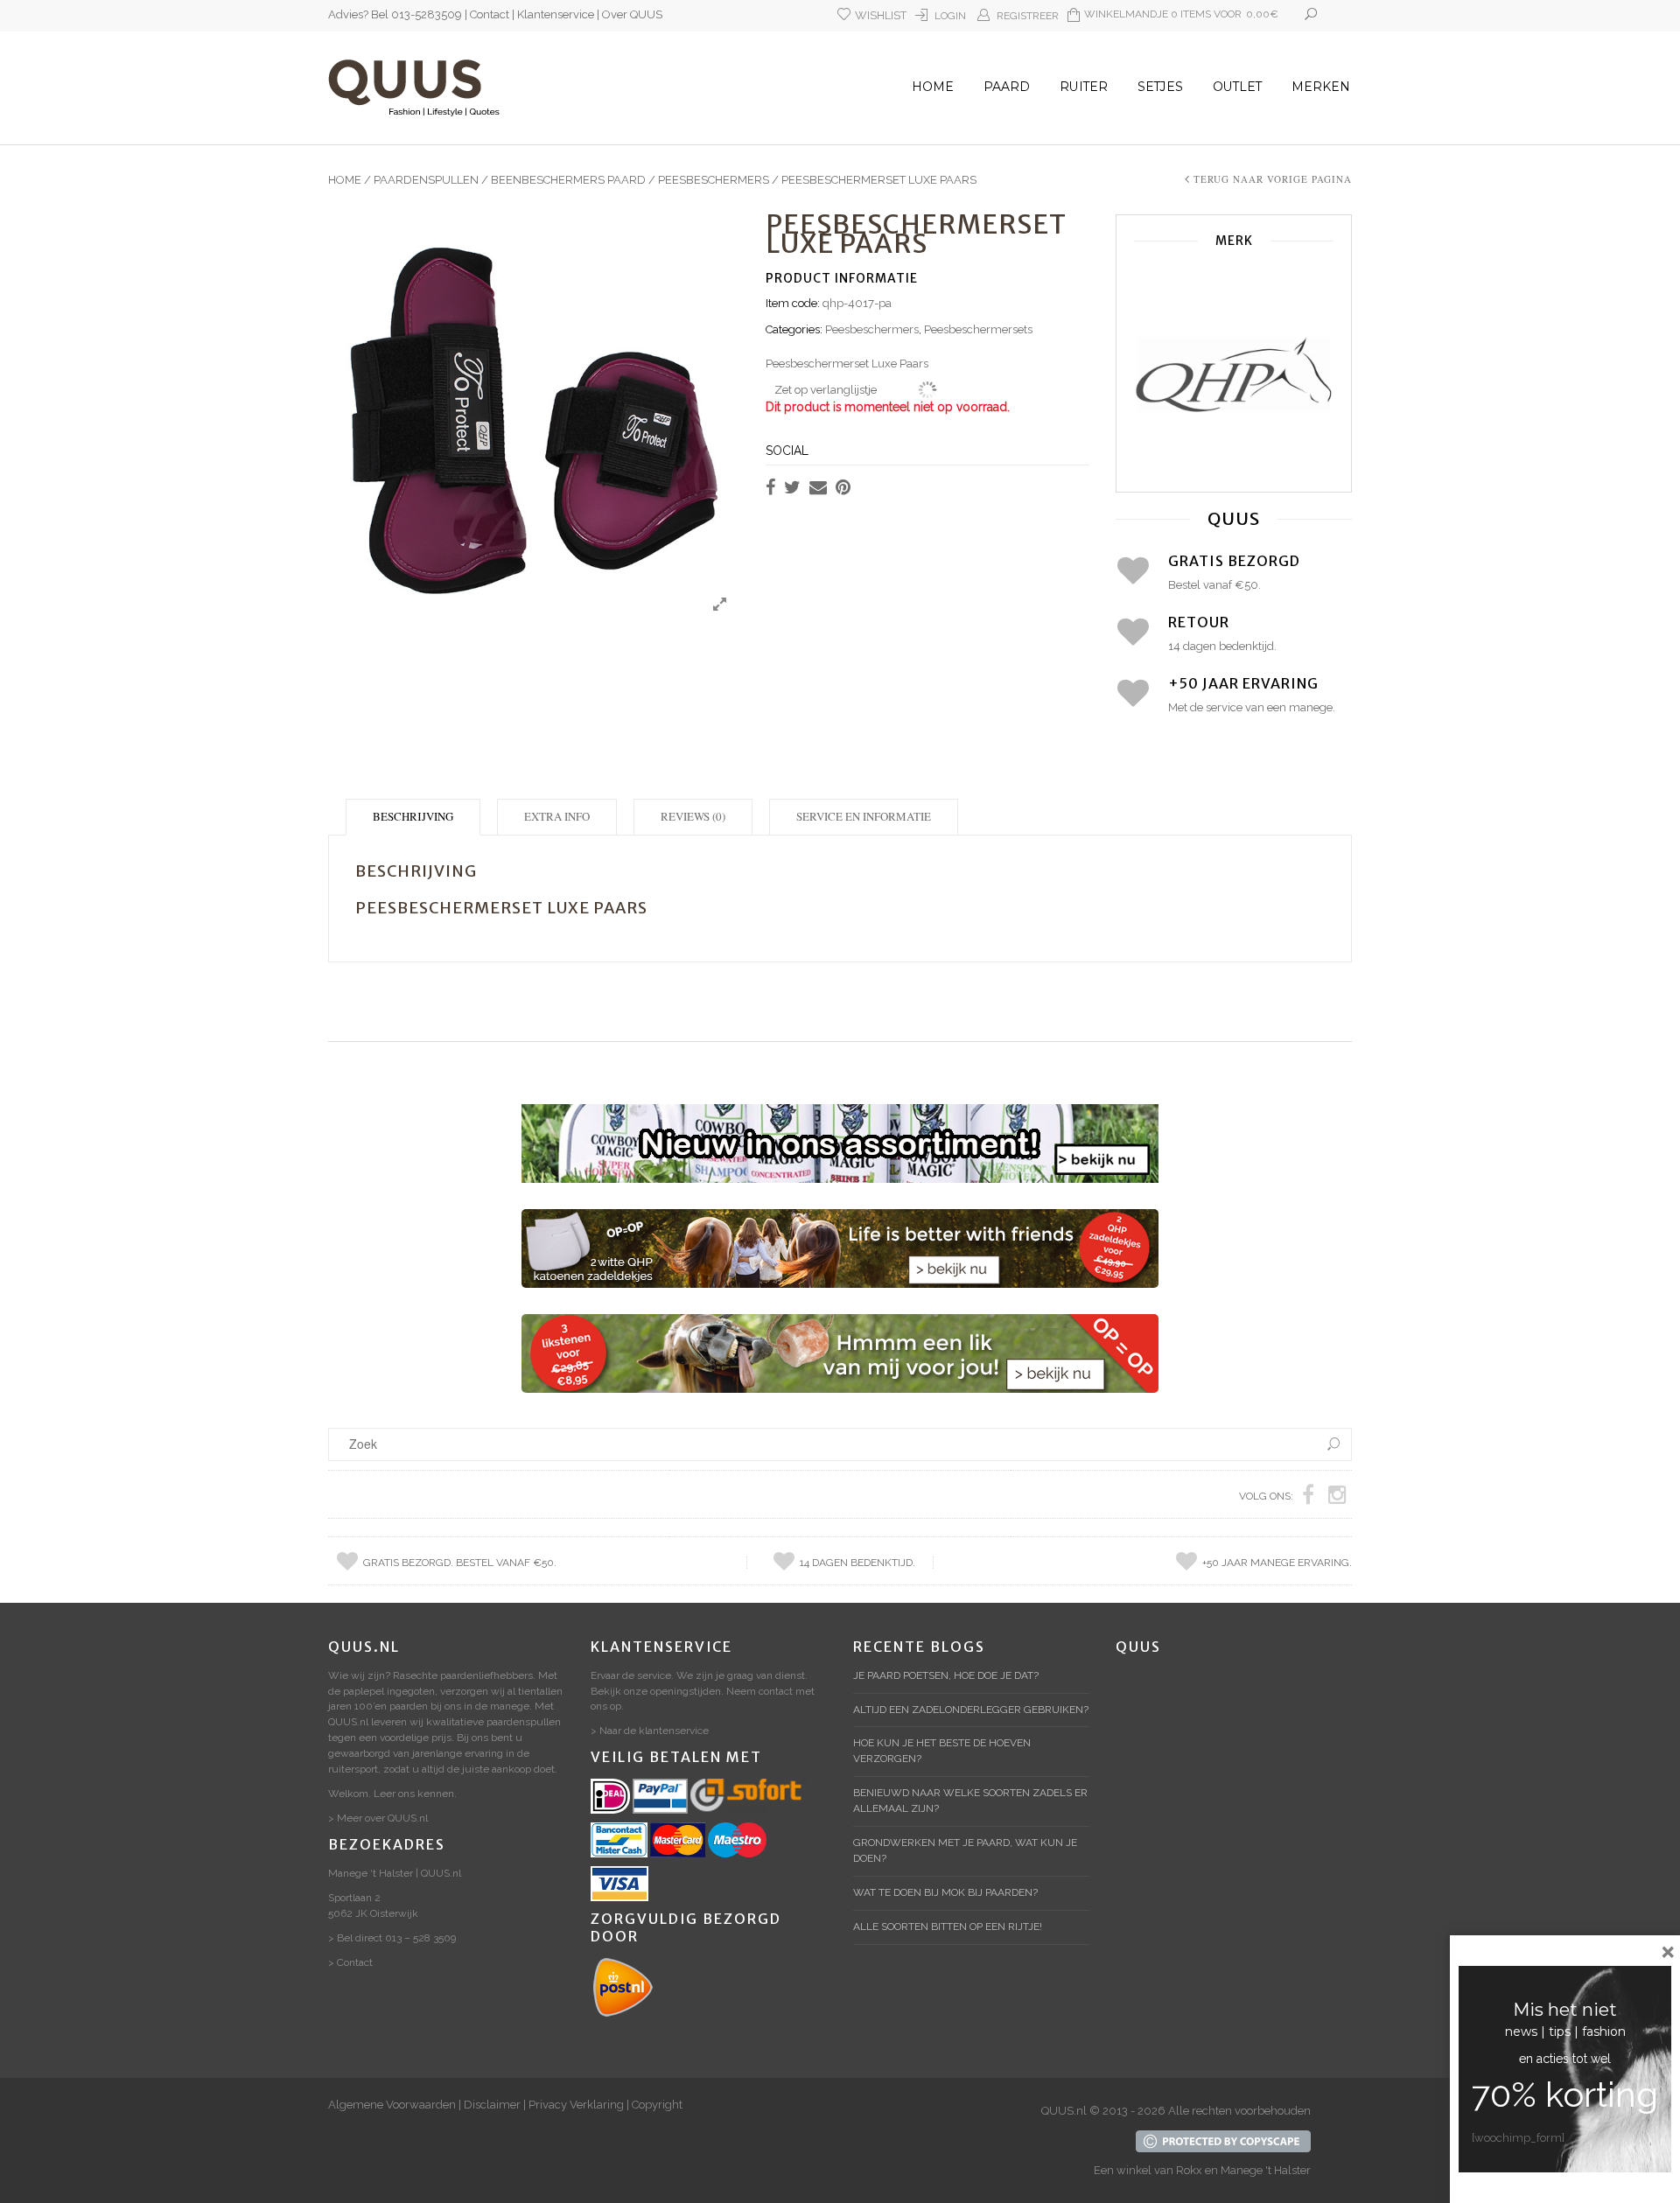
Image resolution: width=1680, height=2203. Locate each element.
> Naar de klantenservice (650, 1731)
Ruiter (1084, 87)
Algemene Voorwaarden (392, 2105)
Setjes (1160, 87)
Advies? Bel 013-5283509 (395, 14)
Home (933, 87)
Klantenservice (556, 14)
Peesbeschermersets (978, 329)
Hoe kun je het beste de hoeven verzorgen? (942, 1751)
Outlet (1237, 87)
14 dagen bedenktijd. (857, 1563)
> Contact (350, 1962)
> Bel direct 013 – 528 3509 (392, 1938)
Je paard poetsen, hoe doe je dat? (946, 1675)
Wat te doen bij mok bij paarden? (945, 1892)
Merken (1321, 87)
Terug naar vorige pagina (1273, 179)
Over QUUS (632, 14)
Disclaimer (492, 2105)
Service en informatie (864, 816)
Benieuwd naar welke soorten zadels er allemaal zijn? (970, 1801)
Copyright (657, 2105)
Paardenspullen (426, 180)
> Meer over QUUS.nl (378, 1818)
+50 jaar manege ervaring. (1277, 1563)
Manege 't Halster (1266, 2170)
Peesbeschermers (714, 180)
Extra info (557, 816)
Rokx (1189, 2170)
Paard (1007, 87)
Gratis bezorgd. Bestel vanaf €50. (460, 1563)
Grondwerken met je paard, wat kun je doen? (965, 1850)
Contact (490, 14)
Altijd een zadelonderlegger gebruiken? (971, 1710)
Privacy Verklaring (576, 2105)
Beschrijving (413, 816)
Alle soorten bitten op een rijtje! (948, 1927)
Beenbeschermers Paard (568, 180)
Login (950, 16)
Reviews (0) (693, 816)
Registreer (1028, 16)
